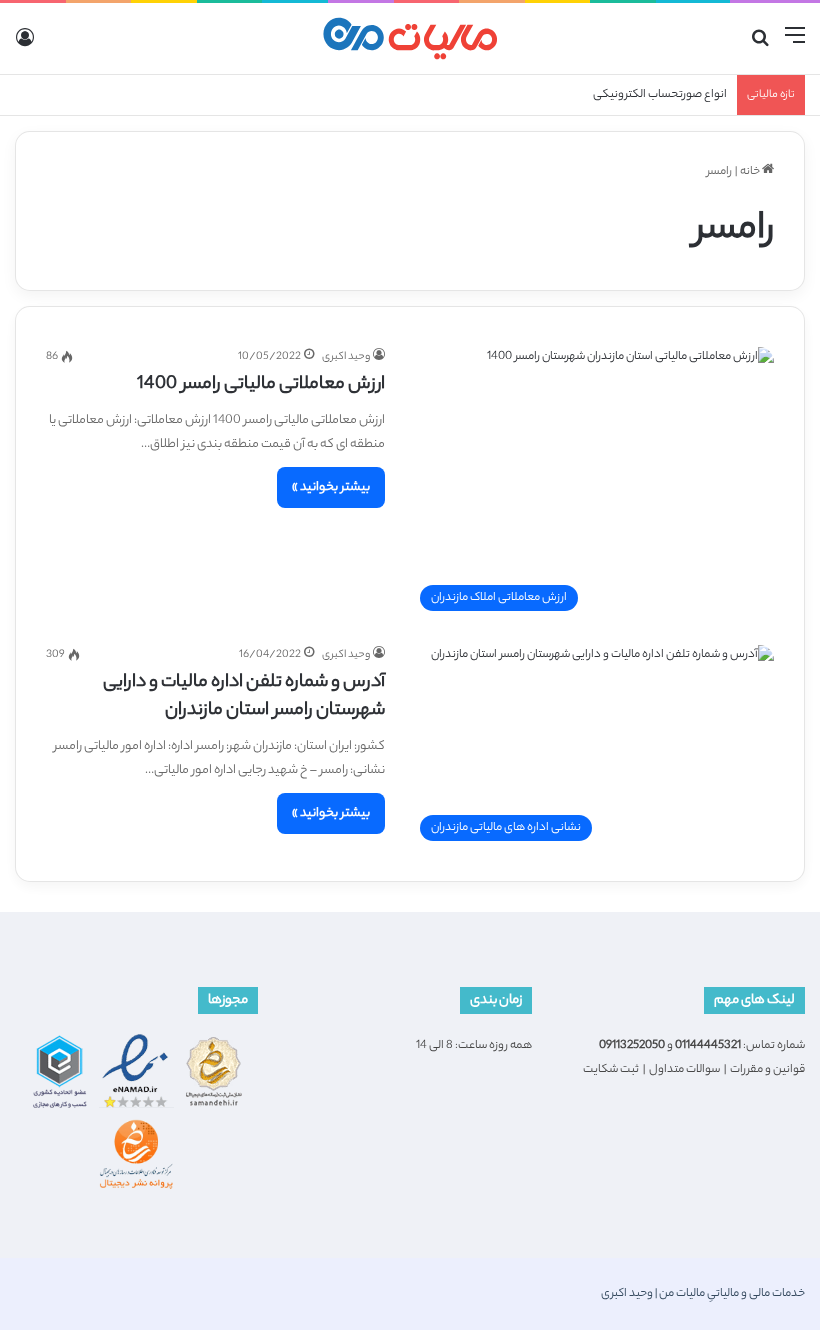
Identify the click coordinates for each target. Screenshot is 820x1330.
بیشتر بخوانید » (331, 487)
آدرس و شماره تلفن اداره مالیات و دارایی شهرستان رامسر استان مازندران (244, 697)
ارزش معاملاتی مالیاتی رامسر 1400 (261, 385)
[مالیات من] (410, 38)
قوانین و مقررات (767, 1070)
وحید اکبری (346, 357)
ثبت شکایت (611, 1070)
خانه (751, 172)
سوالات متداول (684, 1070)
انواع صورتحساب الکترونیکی (660, 95)
